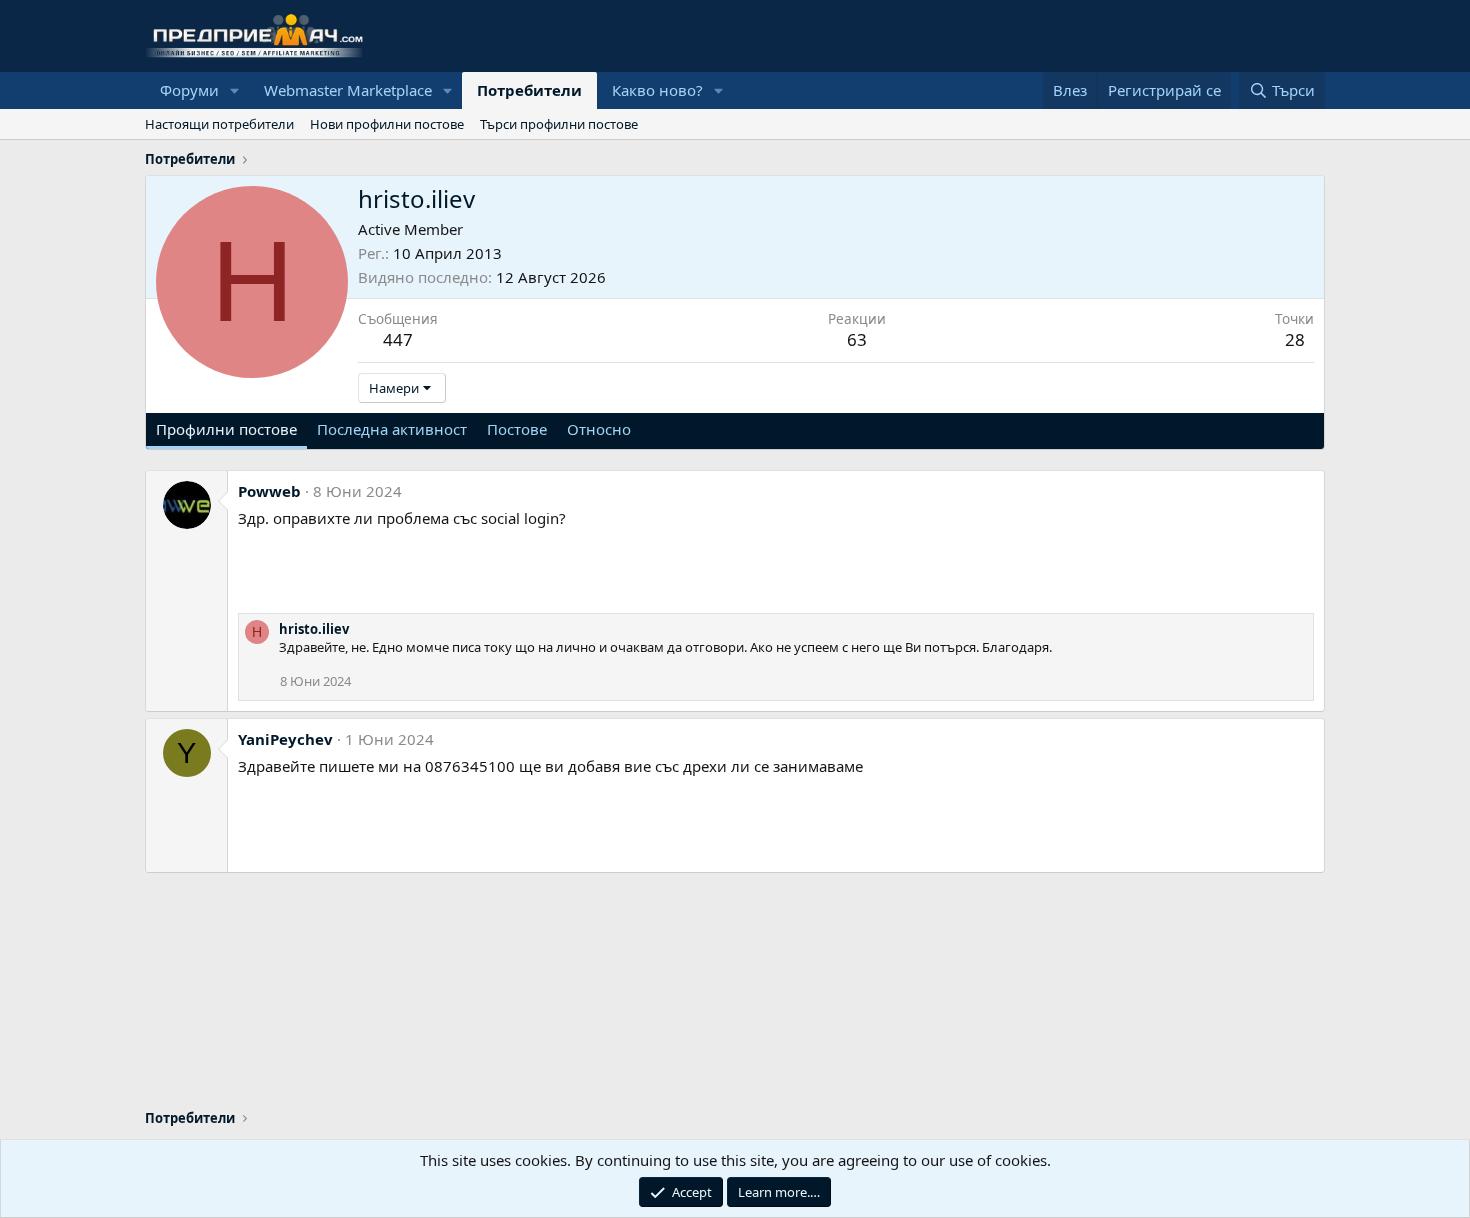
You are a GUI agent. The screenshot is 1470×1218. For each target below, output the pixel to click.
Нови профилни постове (387, 124)
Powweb (269, 491)
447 (398, 339)
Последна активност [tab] (392, 429)
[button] (235, 90)
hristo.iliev (314, 629)
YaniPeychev (285, 739)
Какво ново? (657, 90)
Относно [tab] (599, 429)
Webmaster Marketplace (348, 90)
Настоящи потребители (219, 124)
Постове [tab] (517, 429)
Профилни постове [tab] (226, 429)
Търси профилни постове (559, 124)
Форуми (189, 90)
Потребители (529, 90)
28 (1295, 339)
